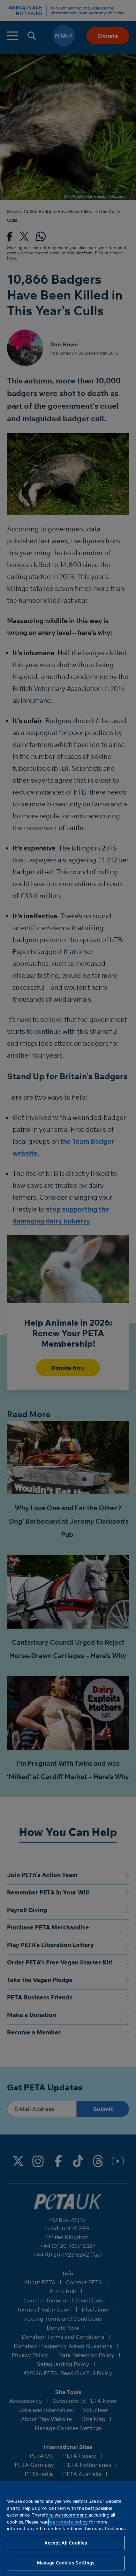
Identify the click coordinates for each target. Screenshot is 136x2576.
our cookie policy (69, 2522)
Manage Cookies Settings (66, 2563)
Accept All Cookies (66, 2543)
